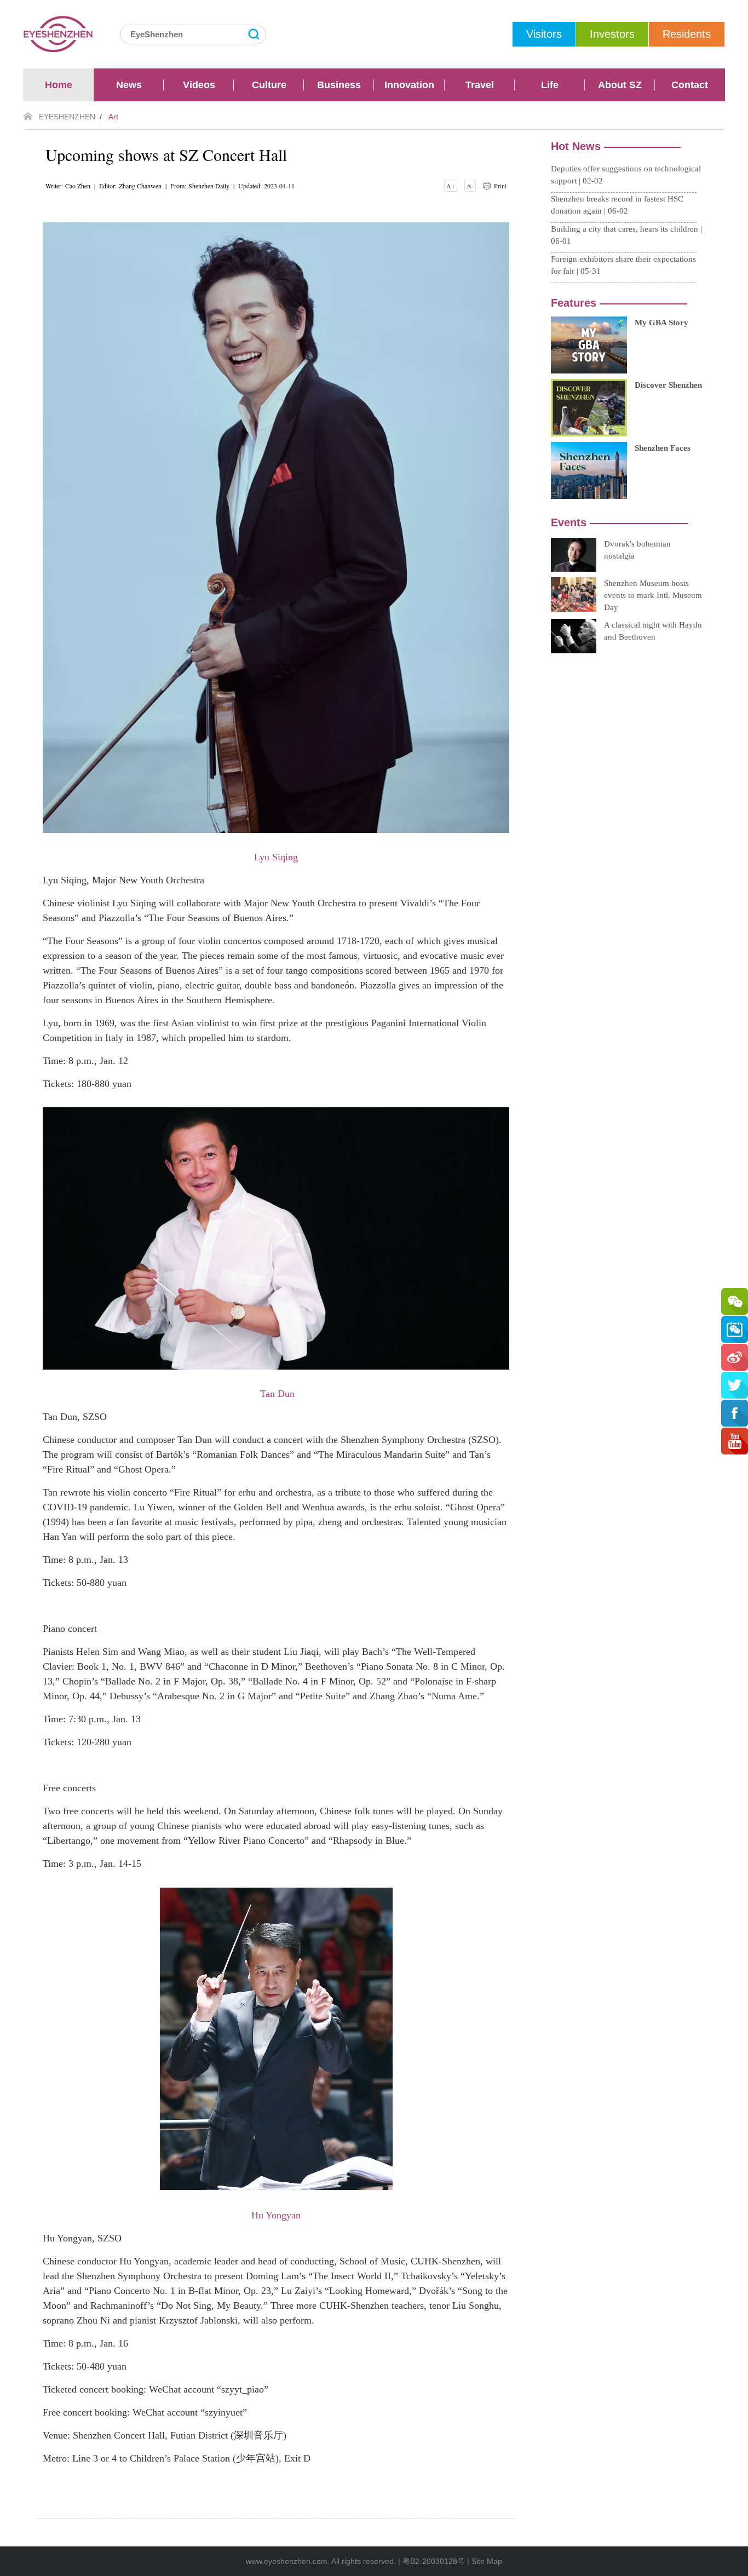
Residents (687, 34)
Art (113, 117)
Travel (480, 85)
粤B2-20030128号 (434, 2561)
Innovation (409, 85)
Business (339, 85)
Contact (690, 85)
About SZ (620, 85)
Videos (199, 85)
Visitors (544, 34)
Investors (612, 34)
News (129, 85)
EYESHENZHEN (67, 117)
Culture (269, 85)
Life (550, 85)
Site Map (487, 2561)
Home (59, 85)
